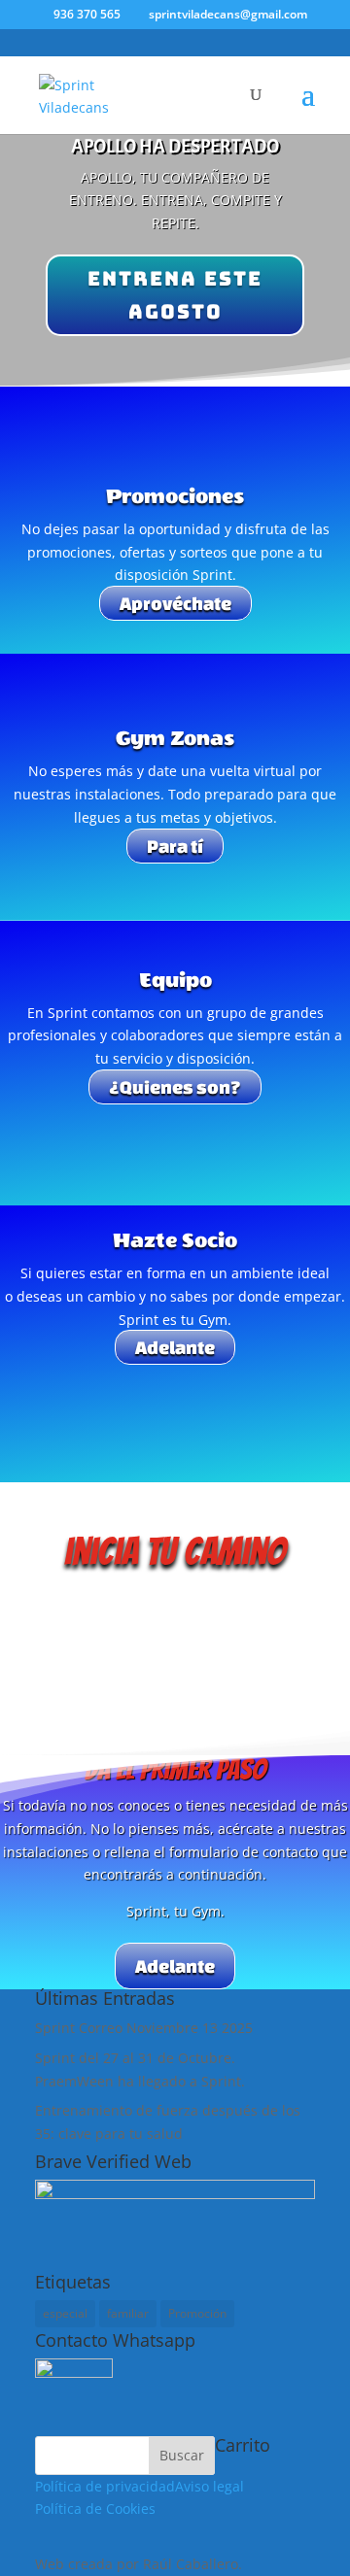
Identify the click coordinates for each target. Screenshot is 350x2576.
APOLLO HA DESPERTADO (175, 146)
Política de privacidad (105, 2486)
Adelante (175, 1347)
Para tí (175, 846)
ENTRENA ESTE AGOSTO (175, 295)
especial (65, 2313)
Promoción (197, 2313)
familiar (128, 2313)
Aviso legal (210, 2486)
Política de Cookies (95, 2508)
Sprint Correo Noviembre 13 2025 (144, 2028)
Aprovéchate (175, 603)
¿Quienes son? (175, 1087)
